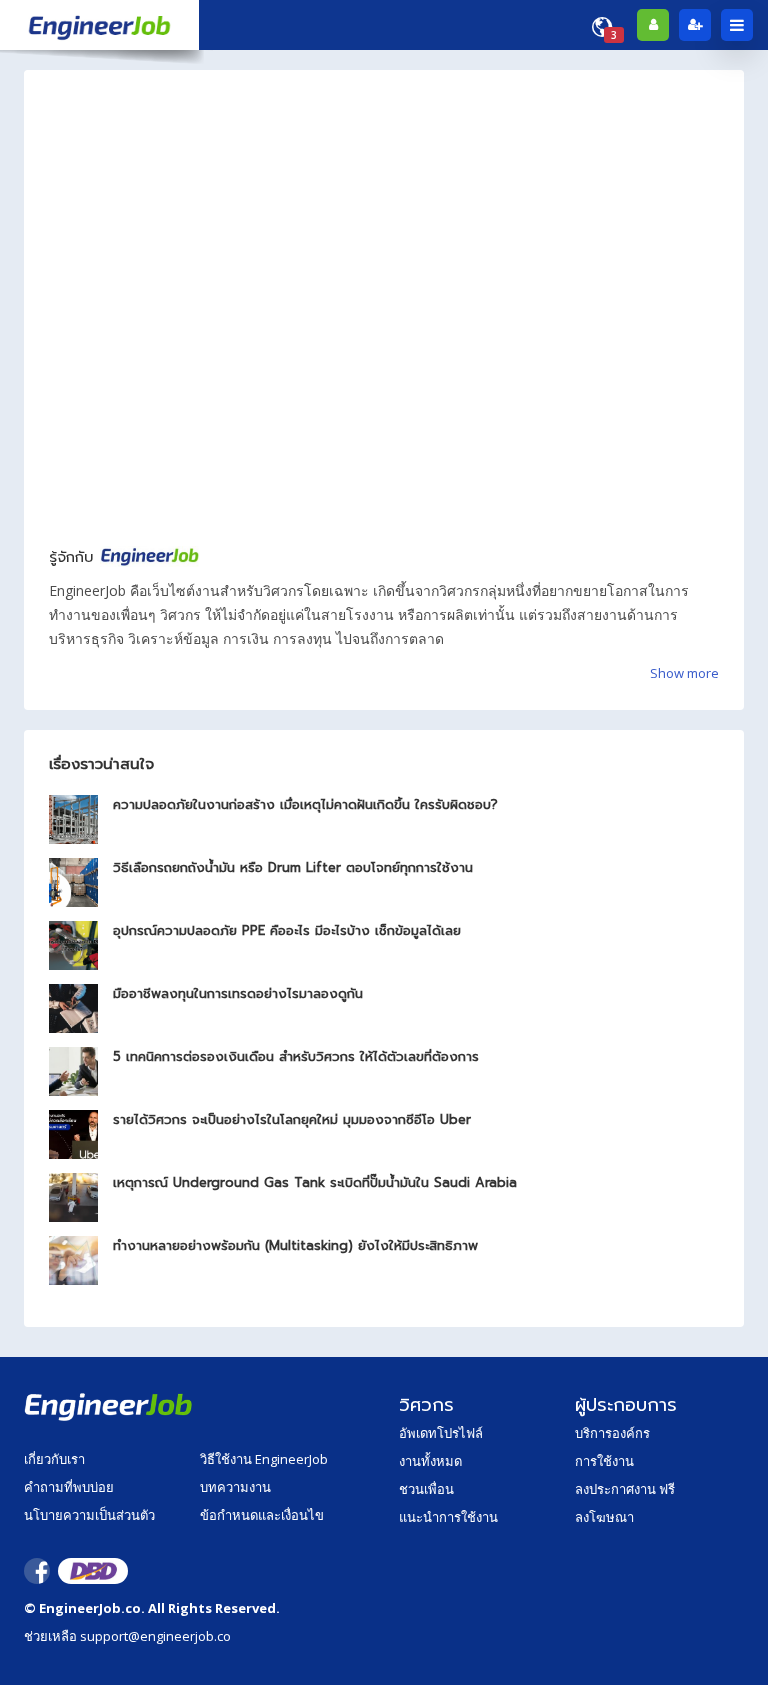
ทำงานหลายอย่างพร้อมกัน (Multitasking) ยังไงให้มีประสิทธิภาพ (295, 1245)
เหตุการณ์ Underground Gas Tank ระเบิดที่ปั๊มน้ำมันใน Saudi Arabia (315, 1182)
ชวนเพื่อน (426, 1489)
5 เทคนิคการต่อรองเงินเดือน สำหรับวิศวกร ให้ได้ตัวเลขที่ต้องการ (296, 1056)
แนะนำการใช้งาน (448, 1517)
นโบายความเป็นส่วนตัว (89, 1515)
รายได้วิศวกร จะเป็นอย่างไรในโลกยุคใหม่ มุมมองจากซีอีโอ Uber (292, 1119)
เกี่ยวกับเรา (54, 1459)
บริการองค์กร (612, 1433)
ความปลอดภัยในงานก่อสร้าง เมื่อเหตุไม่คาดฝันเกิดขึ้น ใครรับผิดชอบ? (305, 804)
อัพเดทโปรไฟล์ (441, 1433)
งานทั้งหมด (430, 1461)
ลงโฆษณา (604, 1517)
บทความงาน (235, 1487)
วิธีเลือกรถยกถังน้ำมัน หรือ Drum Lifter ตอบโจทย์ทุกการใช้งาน (293, 867)
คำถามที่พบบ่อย (69, 1487)
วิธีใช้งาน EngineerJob (264, 1459)
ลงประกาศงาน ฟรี (625, 1489)
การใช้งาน (604, 1461)
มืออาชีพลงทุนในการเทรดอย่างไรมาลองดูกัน (238, 993)
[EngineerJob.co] (99, 25)
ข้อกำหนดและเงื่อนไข (262, 1515)
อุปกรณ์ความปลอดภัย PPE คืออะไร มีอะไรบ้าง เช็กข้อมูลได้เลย (287, 930)
